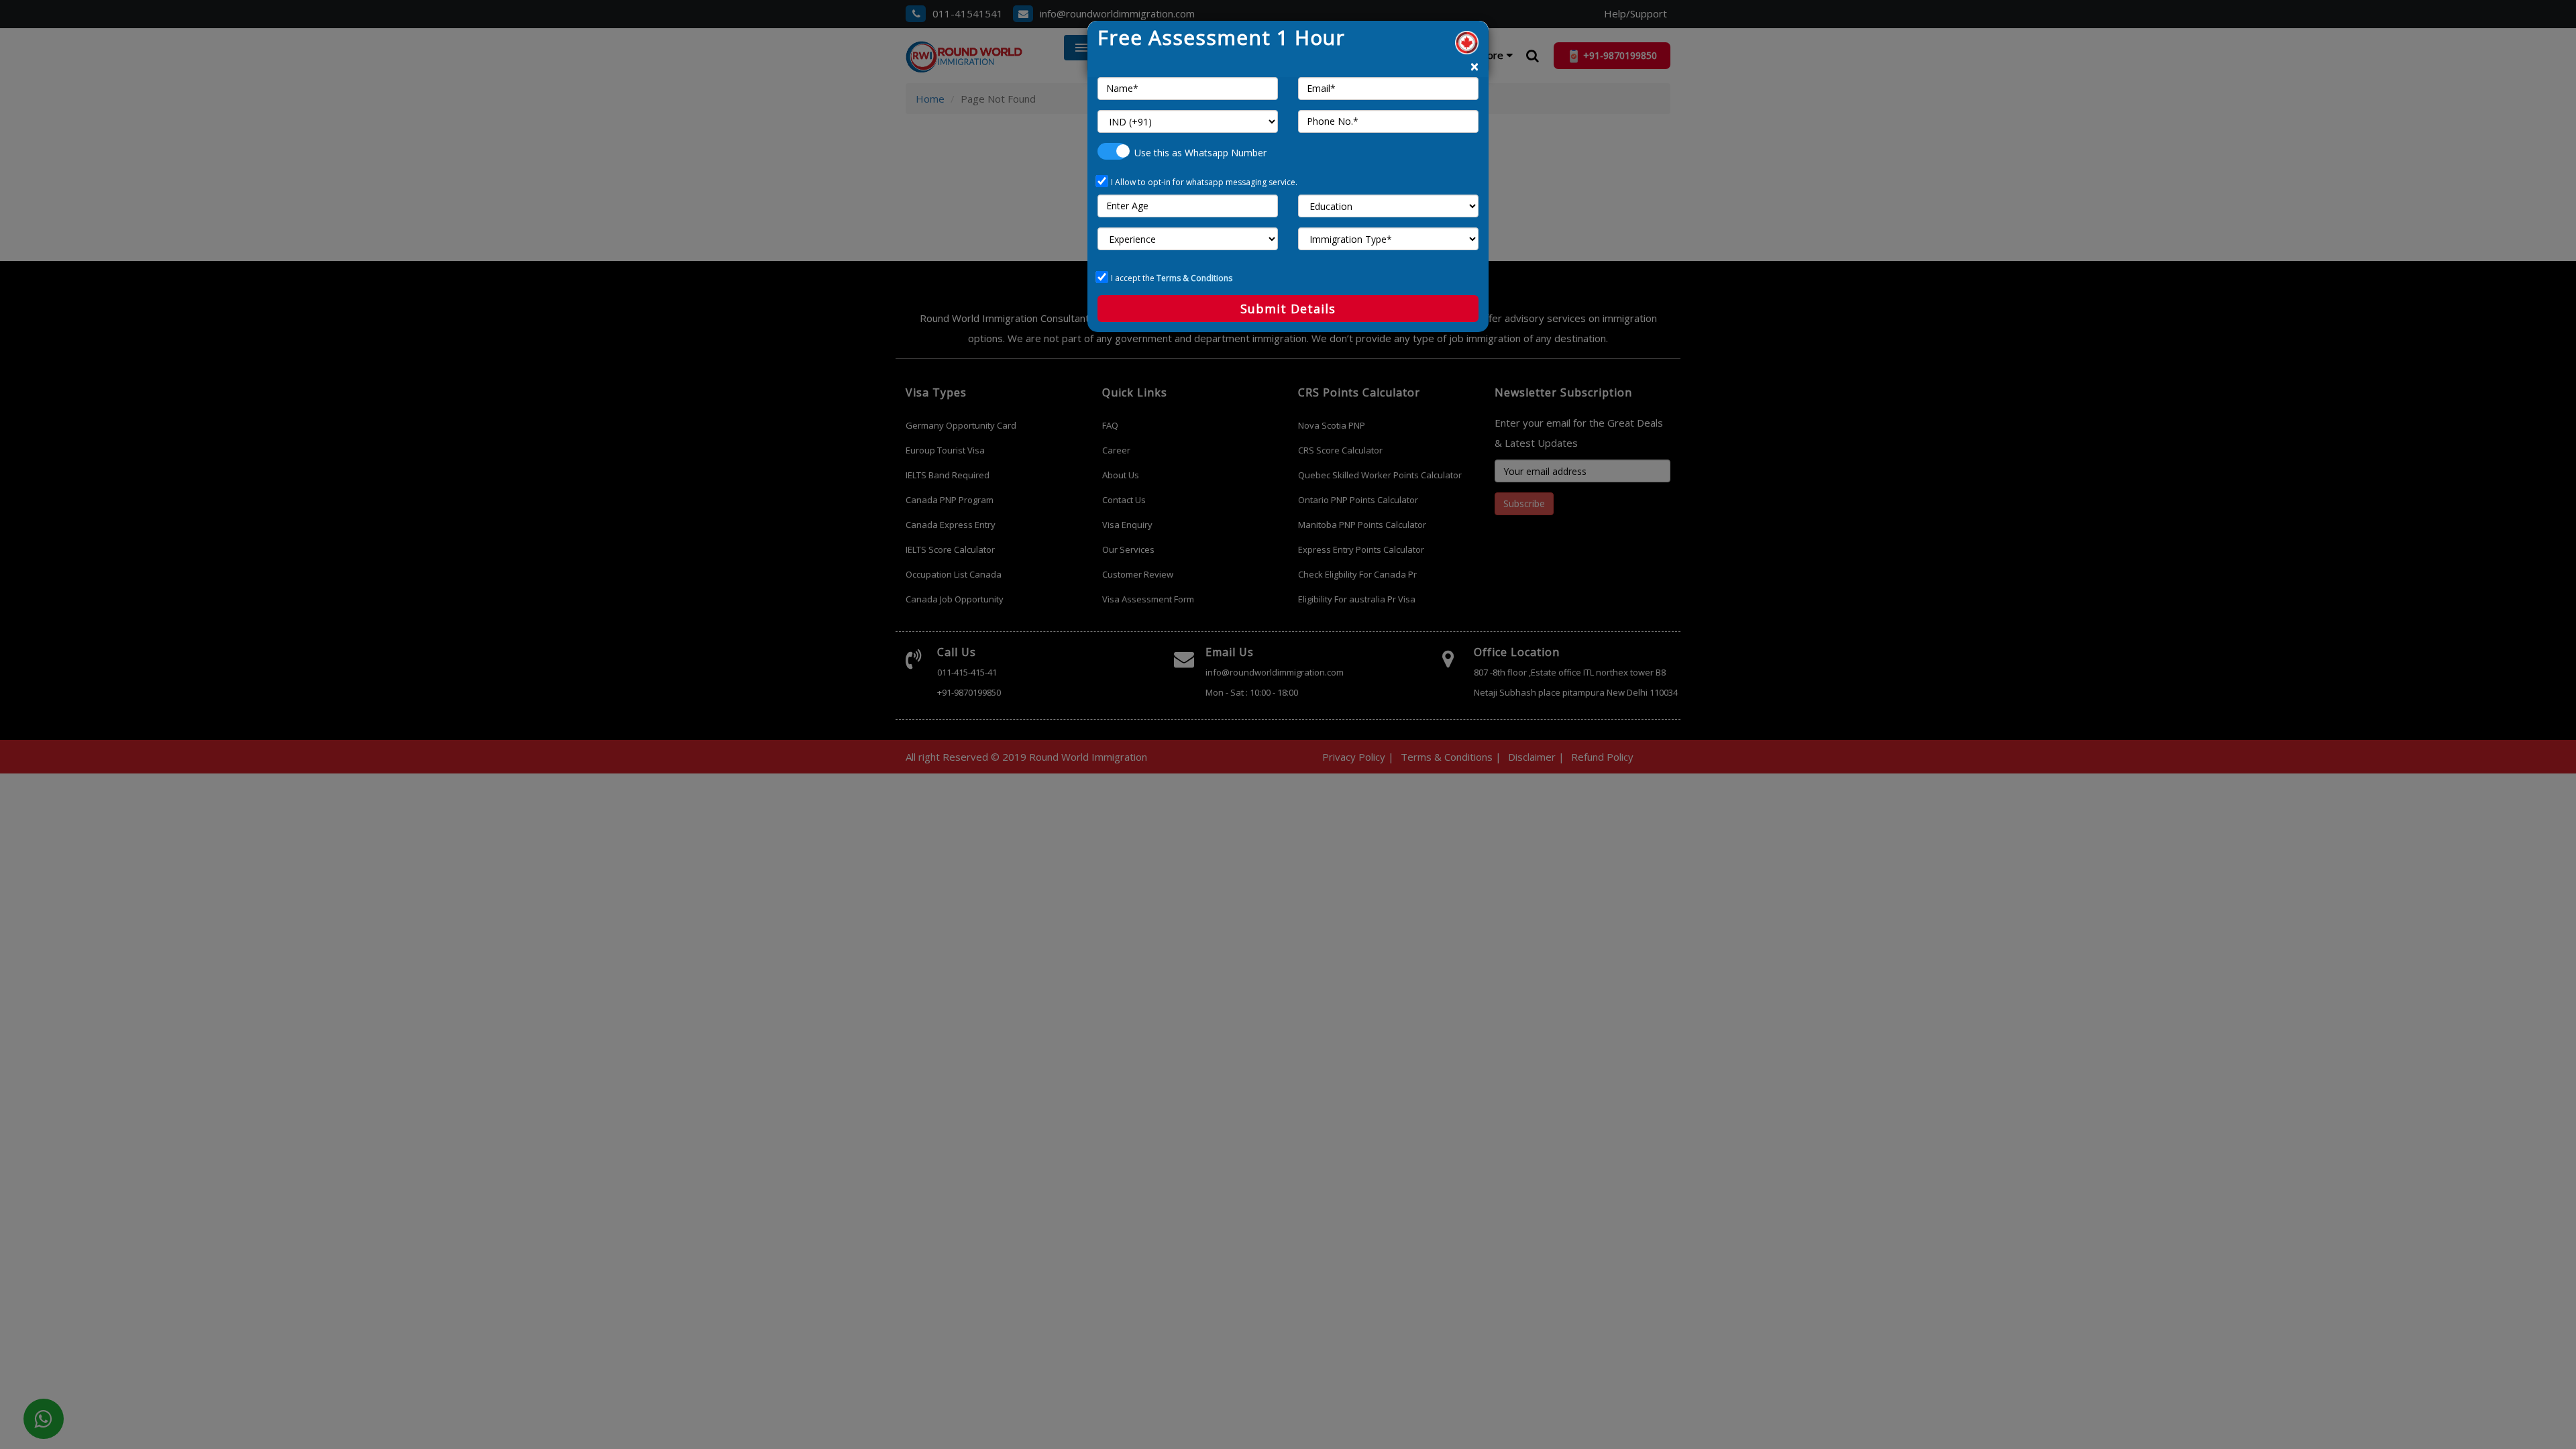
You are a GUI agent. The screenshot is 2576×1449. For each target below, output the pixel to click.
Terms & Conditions (1194, 278)
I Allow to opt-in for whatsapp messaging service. (1204, 182)
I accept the (1172, 278)
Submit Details (1288, 309)
